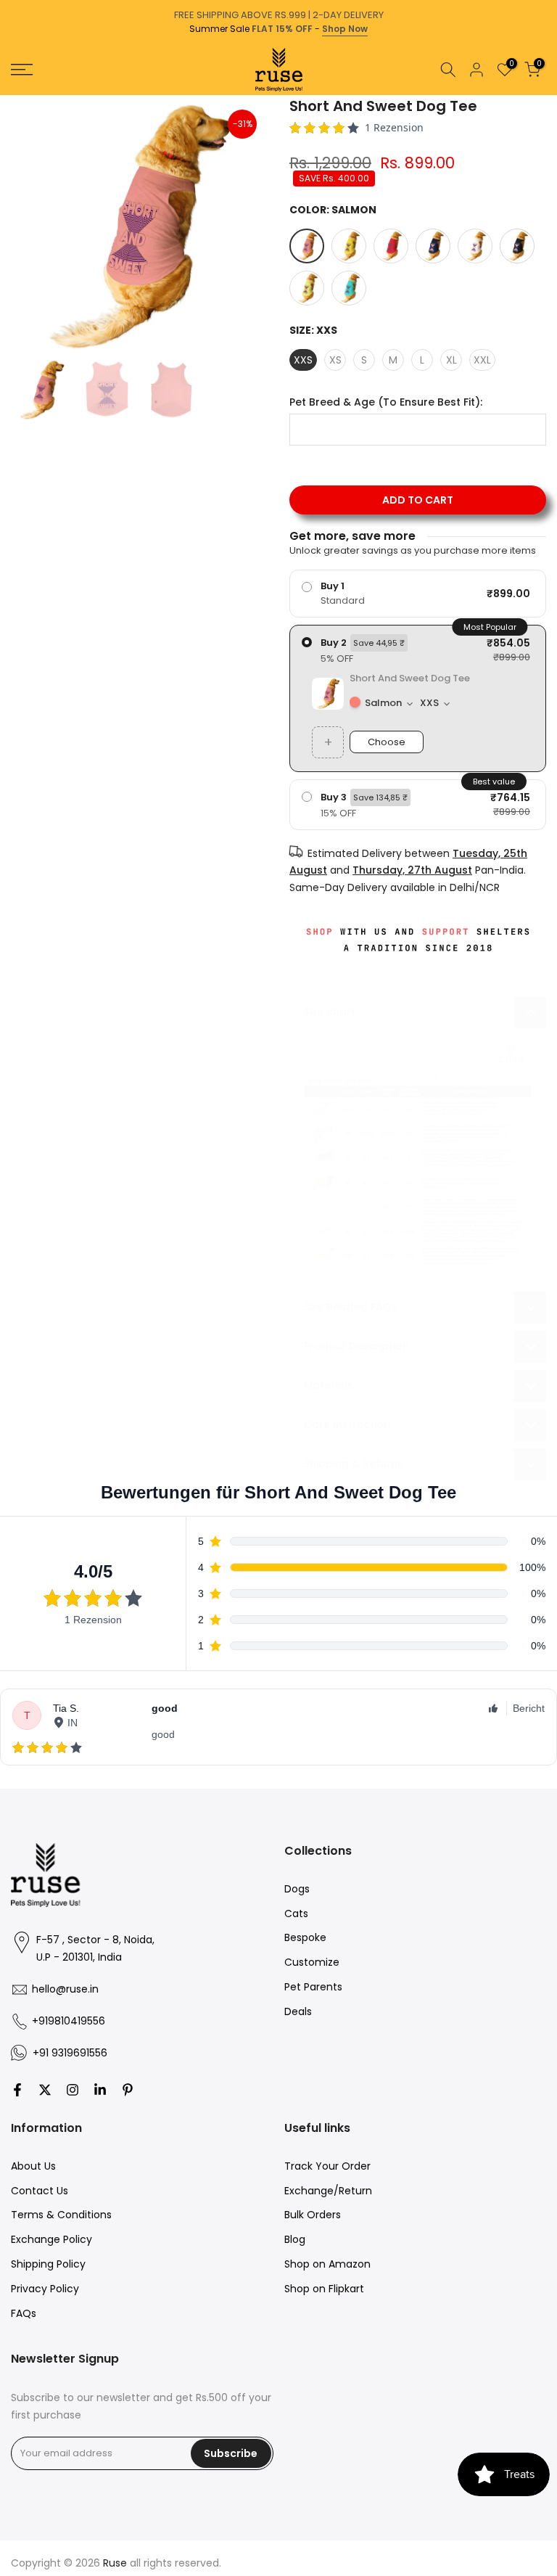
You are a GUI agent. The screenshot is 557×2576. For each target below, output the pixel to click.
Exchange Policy (51, 2239)
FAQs (24, 2313)
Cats (296, 1913)
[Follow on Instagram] (73, 2090)
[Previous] (12, 95)
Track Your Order (327, 2166)
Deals (298, 2011)
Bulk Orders (313, 2215)
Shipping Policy (48, 2264)
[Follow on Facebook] (17, 2090)
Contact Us (40, 2191)
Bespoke (305, 1937)
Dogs (297, 1889)
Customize (312, 1962)
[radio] (418, 594)
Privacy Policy (45, 2289)
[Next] (545, 95)
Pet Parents (313, 1987)
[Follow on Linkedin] (100, 2090)
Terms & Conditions (61, 2215)
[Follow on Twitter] (45, 2090)
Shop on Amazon (327, 2264)
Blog (295, 2239)
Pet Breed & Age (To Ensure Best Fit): (386, 402)
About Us (33, 2166)
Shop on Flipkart (324, 2289)
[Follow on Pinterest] (128, 2090)
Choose (387, 742)
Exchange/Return (328, 2191)
